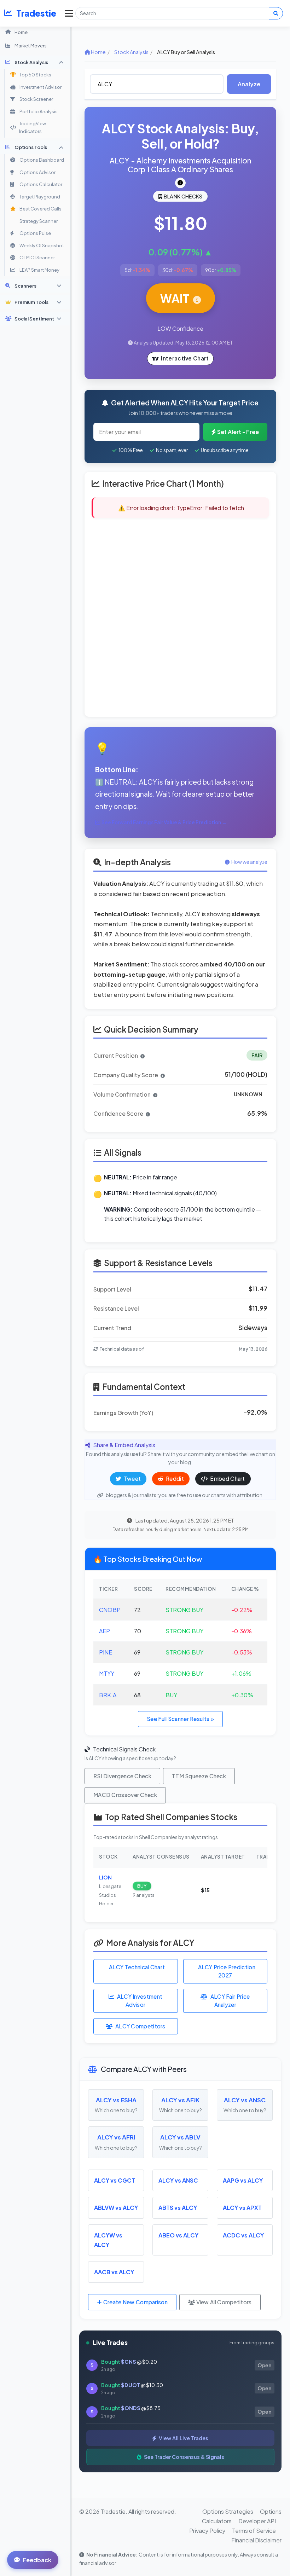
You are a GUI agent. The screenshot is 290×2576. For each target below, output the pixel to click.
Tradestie (36, 13)
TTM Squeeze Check (199, 1776)
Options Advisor (37, 172)
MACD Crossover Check (125, 1795)
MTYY (107, 1673)
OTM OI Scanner (37, 258)
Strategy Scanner (39, 221)
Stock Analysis (131, 52)
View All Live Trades (183, 2438)
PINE (106, 1652)
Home (21, 32)
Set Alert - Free (238, 432)
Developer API (257, 2521)
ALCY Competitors (140, 2026)
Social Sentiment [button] (34, 319)
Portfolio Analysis (39, 111)
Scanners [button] (25, 286)
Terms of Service (254, 2531)
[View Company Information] (180, 183)
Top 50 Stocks (35, 75)
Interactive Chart (185, 358)
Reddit (174, 1478)
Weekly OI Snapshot (42, 246)
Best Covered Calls (40, 209)
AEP (105, 1631)
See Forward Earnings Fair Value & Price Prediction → (164, 822)
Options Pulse (35, 233)
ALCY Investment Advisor (140, 2000)
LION (105, 1877)
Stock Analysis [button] (31, 62)
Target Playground (40, 197)
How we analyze (249, 862)
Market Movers (31, 45)
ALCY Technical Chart (137, 1967)
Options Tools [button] (31, 147)
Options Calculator (41, 184)
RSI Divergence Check (122, 1776)
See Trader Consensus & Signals (184, 2457)
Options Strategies (228, 2511)
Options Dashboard (42, 160)
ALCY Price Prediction (227, 1971)
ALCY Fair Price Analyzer (230, 2000)
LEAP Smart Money (39, 270)
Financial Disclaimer (256, 2540)
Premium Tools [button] (31, 302)
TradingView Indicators (33, 127)
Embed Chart (227, 1478)
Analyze (249, 84)
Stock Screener (36, 99)
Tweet (132, 1478)
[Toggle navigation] (67, 13)
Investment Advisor (40, 87)
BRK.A (108, 1695)
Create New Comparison (135, 2302)
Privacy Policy (207, 2531)
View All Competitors (223, 2302)
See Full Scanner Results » (180, 1719)
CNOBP (110, 1610)
